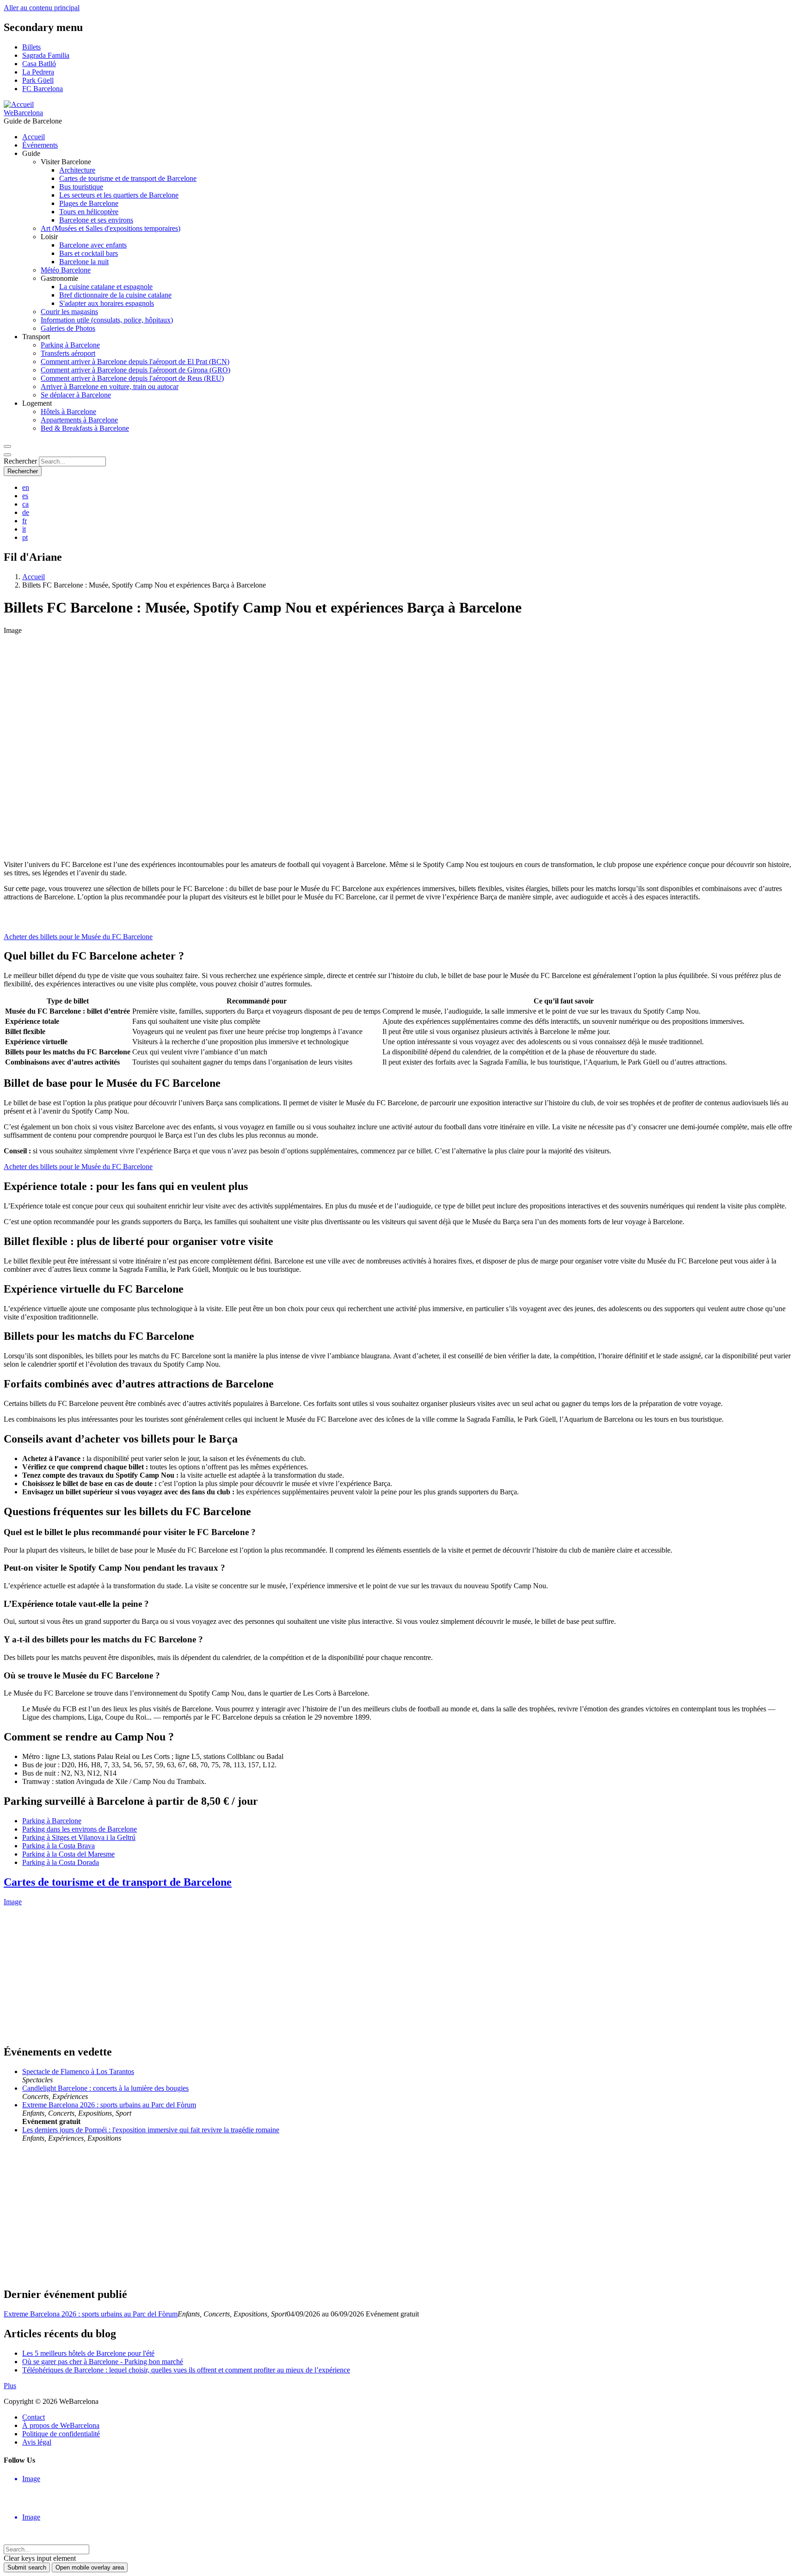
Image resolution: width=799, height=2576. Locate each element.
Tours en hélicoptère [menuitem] (89, 212)
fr (25, 521)
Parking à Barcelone (52, 1821)
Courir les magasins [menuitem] (69, 312)
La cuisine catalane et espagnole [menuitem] (106, 287)
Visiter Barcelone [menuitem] (66, 162)
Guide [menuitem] (31, 153)
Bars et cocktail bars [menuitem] (89, 253)
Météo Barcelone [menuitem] (66, 270)
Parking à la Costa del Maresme (68, 1854)
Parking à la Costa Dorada (61, 1862)
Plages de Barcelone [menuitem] (89, 203)
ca (25, 504)
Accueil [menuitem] (34, 137)
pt (25, 537)
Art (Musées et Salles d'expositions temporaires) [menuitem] (111, 228)
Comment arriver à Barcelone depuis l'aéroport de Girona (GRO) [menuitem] (135, 370)
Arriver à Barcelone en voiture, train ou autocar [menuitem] (110, 387)
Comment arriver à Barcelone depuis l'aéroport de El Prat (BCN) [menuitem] (135, 362)
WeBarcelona (23, 113)
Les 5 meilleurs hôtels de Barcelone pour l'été (88, 2353)
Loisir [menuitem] (49, 237)
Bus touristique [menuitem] (81, 187)
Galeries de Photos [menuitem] (68, 328)
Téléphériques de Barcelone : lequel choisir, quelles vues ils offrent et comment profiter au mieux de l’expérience (186, 2370)
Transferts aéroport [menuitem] (68, 353)
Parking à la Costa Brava (58, 1846)
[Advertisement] (281, 2215)
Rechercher (20, 461)
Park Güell (38, 80)
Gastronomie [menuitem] (59, 278)
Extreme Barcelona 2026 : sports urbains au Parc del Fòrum (109, 2105)
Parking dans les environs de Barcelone (80, 1829)
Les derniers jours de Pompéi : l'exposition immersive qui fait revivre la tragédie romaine (151, 2130)
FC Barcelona (43, 89)
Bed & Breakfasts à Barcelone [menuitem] (85, 428)
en (26, 487)
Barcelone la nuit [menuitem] (84, 262)
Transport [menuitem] (36, 337)
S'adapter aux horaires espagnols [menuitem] (107, 303)
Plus (10, 2386)
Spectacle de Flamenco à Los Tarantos (78, 2071)
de (26, 512)
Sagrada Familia (46, 55)
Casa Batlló (39, 64)
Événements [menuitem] (40, 145)
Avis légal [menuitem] (37, 2442)
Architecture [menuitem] (77, 170)
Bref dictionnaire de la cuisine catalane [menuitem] (115, 295)
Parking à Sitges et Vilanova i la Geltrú (79, 1837)
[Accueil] (19, 104)
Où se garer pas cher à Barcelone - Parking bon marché (103, 2362)
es (25, 496)
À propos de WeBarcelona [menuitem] (61, 2425)
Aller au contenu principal (42, 8)
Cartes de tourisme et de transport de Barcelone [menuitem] (128, 178)
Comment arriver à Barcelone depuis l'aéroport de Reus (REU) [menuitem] (132, 378)
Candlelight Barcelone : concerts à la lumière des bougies (105, 2088)
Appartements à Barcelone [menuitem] (79, 420)
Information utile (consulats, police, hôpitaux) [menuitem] (107, 320)
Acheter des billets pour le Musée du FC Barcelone (78, 937)
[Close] (7, 455)
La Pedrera (38, 72)
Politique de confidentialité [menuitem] (61, 2434)
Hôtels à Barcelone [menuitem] (68, 412)
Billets (31, 47)
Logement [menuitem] (37, 403)
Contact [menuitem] (34, 2417)
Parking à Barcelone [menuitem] (70, 345)
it (24, 529)
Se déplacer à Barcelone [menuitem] (76, 395)
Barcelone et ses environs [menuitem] (96, 220)
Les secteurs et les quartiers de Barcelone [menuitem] (119, 195)
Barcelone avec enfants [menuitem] (93, 245)
